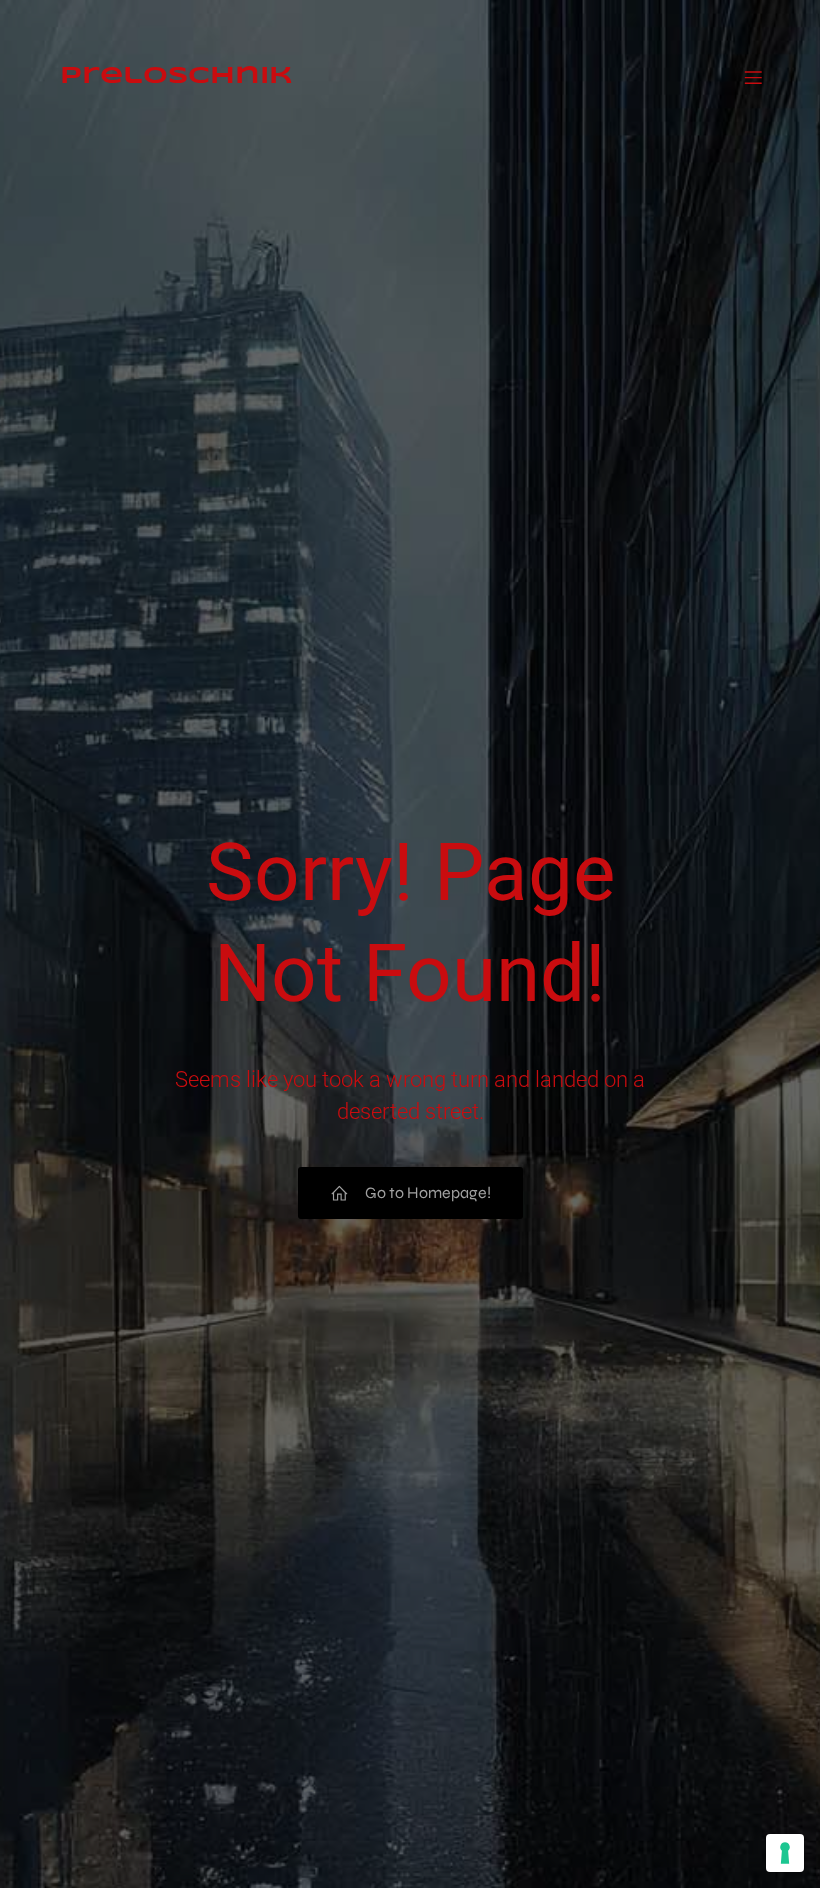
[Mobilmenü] (753, 62)
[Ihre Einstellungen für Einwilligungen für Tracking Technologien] (785, 1853)
